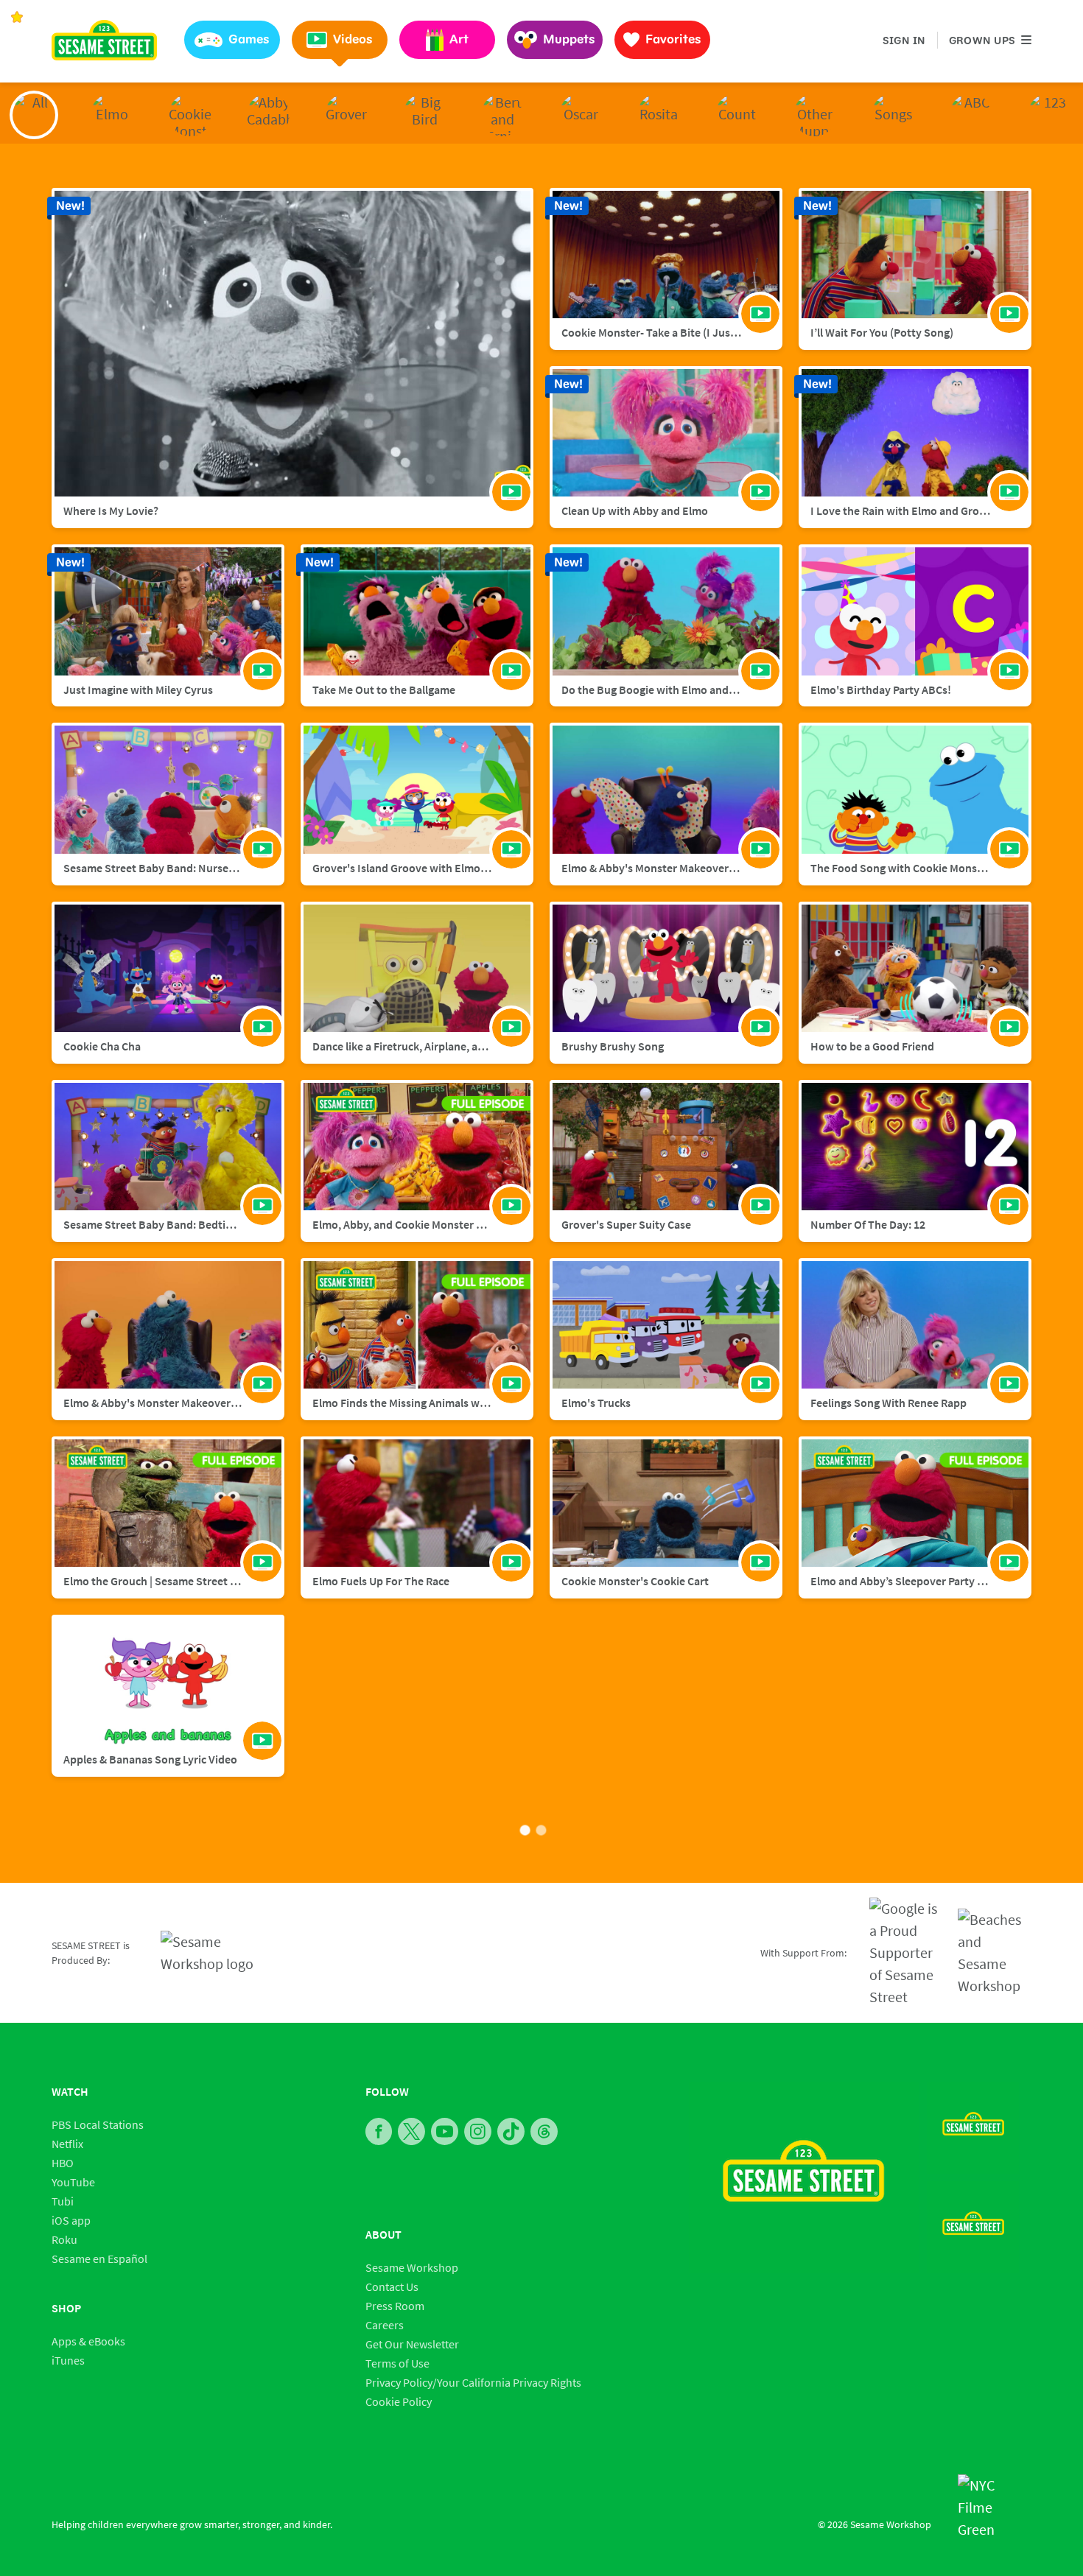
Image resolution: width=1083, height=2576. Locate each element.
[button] (232, 40)
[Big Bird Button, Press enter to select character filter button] (424, 115)
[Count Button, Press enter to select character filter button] (737, 115)
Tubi (63, 2201)
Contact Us (392, 2287)
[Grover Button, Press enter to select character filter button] (346, 115)
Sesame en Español (99, 2259)
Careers (385, 2325)
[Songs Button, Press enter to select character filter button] (893, 115)
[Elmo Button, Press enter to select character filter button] (112, 115)
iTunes (68, 2360)
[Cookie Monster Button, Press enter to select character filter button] (190, 115)
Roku (64, 2239)
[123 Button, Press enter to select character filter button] (1049, 115)
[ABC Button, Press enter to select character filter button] (971, 115)
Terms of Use (397, 2363)
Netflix (67, 2144)
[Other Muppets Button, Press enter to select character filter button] (815, 115)
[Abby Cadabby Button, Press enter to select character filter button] (268, 115)
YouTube (73, 2182)
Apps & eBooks (88, 2341)
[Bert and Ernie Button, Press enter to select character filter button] (502, 115)
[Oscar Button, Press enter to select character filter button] (581, 115)
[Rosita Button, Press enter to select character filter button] (659, 115)
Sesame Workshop (412, 2267)
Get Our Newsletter (412, 2344)
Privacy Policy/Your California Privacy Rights (473, 2382)
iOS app (71, 2220)
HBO (63, 2163)
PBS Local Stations (98, 2124)
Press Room (395, 2306)
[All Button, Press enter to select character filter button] (34, 115)
